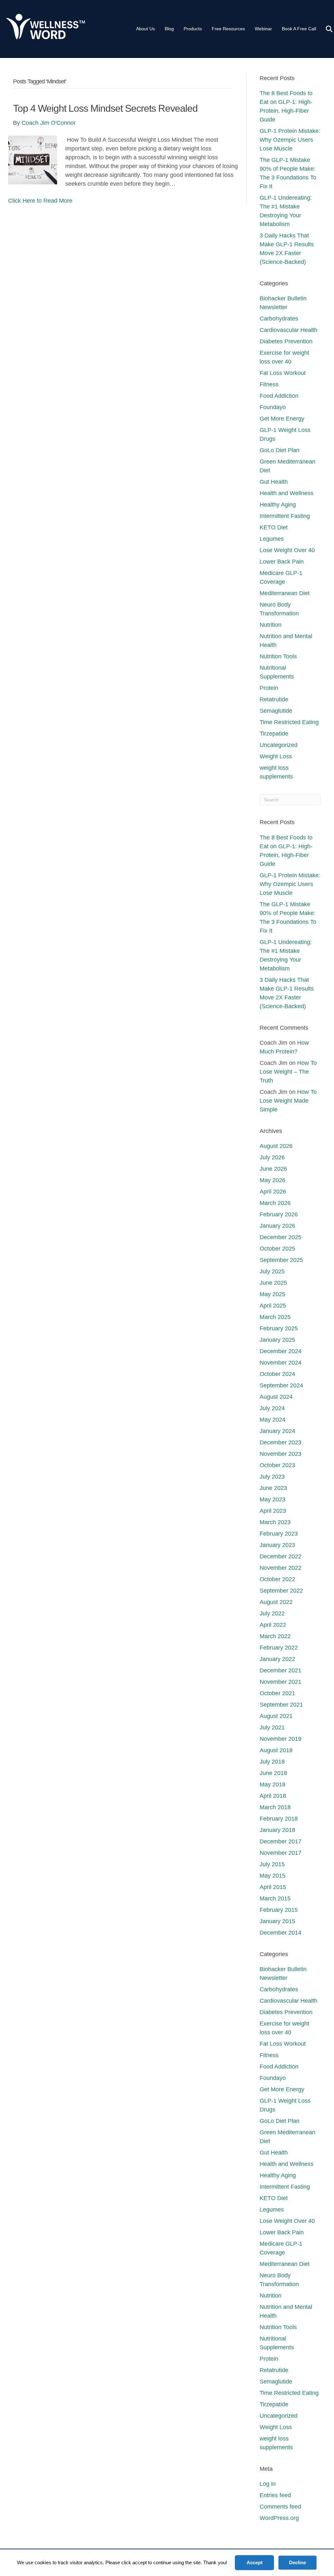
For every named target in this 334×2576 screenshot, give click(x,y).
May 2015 (273, 1876)
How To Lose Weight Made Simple (288, 1101)
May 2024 (273, 1420)
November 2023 (281, 1454)
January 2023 (277, 1545)
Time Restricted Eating (289, 722)
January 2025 (277, 1340)
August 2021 (276, 1716)
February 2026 (279, 1214)
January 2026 (277, 1226)
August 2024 (276, 1397)
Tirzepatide (274, 734)
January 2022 (277, 1659)
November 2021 (281, 1682)
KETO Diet (274, 527)
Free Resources (228, 29)
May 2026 (273, 1180)
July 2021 (272, 1727)
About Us (145, 29)
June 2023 (273, 1488)
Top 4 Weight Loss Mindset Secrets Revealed (105, 108)
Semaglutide (276, 711)
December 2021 (281, 1670)
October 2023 (277, 1465)
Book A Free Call (299, 29)
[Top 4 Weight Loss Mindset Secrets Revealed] (33, 160)
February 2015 (279, 1910)
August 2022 (276, 1602)
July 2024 (272, 1408)
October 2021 (277, 1693)
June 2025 (273, 1283)
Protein (269, 688)
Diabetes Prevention (286, 341)
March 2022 (275, 1636)
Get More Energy (282, 419)
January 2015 (277, 1921)
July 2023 (272, 1477)
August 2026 (276, 1146)
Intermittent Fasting (285, 516)
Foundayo (273, 407)
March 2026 (275, 1203)
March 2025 (275, 1317)
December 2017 (281, 1841)
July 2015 (272, 1864)
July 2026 (272, 1157)
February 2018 (279, 1819)
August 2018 (276, 1750)
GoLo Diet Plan (280, 450)
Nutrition (271, 625)
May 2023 (273, 1499)
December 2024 (281, 1351)
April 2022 (273, 1625)
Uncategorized (279, 745)
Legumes (272, 539)
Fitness (269, 384)
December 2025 (281, 1237)
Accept (255, 2562)
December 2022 (281, 1556)
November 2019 (281, 1739)
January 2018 (277, 1830)
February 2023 (279, 1534)
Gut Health (274, 482)
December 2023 (281, 1442)
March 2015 (275, 1898)
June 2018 (273, 1773)
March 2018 (275, 1807)
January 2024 (277, 1431)
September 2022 (281, 1591)
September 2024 (281, 1385)
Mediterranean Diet (285, 593)
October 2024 (277, 1374)
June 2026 (273, 1169)
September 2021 (281, 1705)
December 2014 (281, 1933)
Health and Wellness (287, 493)
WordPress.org (279, 2518)
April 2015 (273, 1887)
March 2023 (275, 1522)
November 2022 (281, 1568)
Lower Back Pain (282, 562)
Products (193, 29)
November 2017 (281, 1853)
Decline (297, 2562)
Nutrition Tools (278, 656)
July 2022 (272, 1613)
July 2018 (272, 1762)
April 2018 (273, 1796)
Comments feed (280, 2507)
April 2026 (273, 1192)
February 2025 (279, 1328)
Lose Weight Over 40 (287, 550)
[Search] (325, 29)
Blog (169, 29)
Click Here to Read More (40, 201)
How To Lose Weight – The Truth (288, 1072)
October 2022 (277, 1579)
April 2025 (273, 1306)
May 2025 (273, 1294)
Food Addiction (279, 396)
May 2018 (273, 1784)
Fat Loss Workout (283, 373)
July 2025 (272, 1271)
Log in (268, 2484)
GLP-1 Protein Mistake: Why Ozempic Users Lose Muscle (290, 140)
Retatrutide (274, 699)
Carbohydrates (279, 319)
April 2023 (273, 1511)
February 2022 (279, 1648)
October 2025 (277, 1249)
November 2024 (281, 1363)
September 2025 (281, 1260)
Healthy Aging (278, 505)
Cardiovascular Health (288, 330)
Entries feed (275, 2495)
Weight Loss (276, 756)
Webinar (263, 29)
